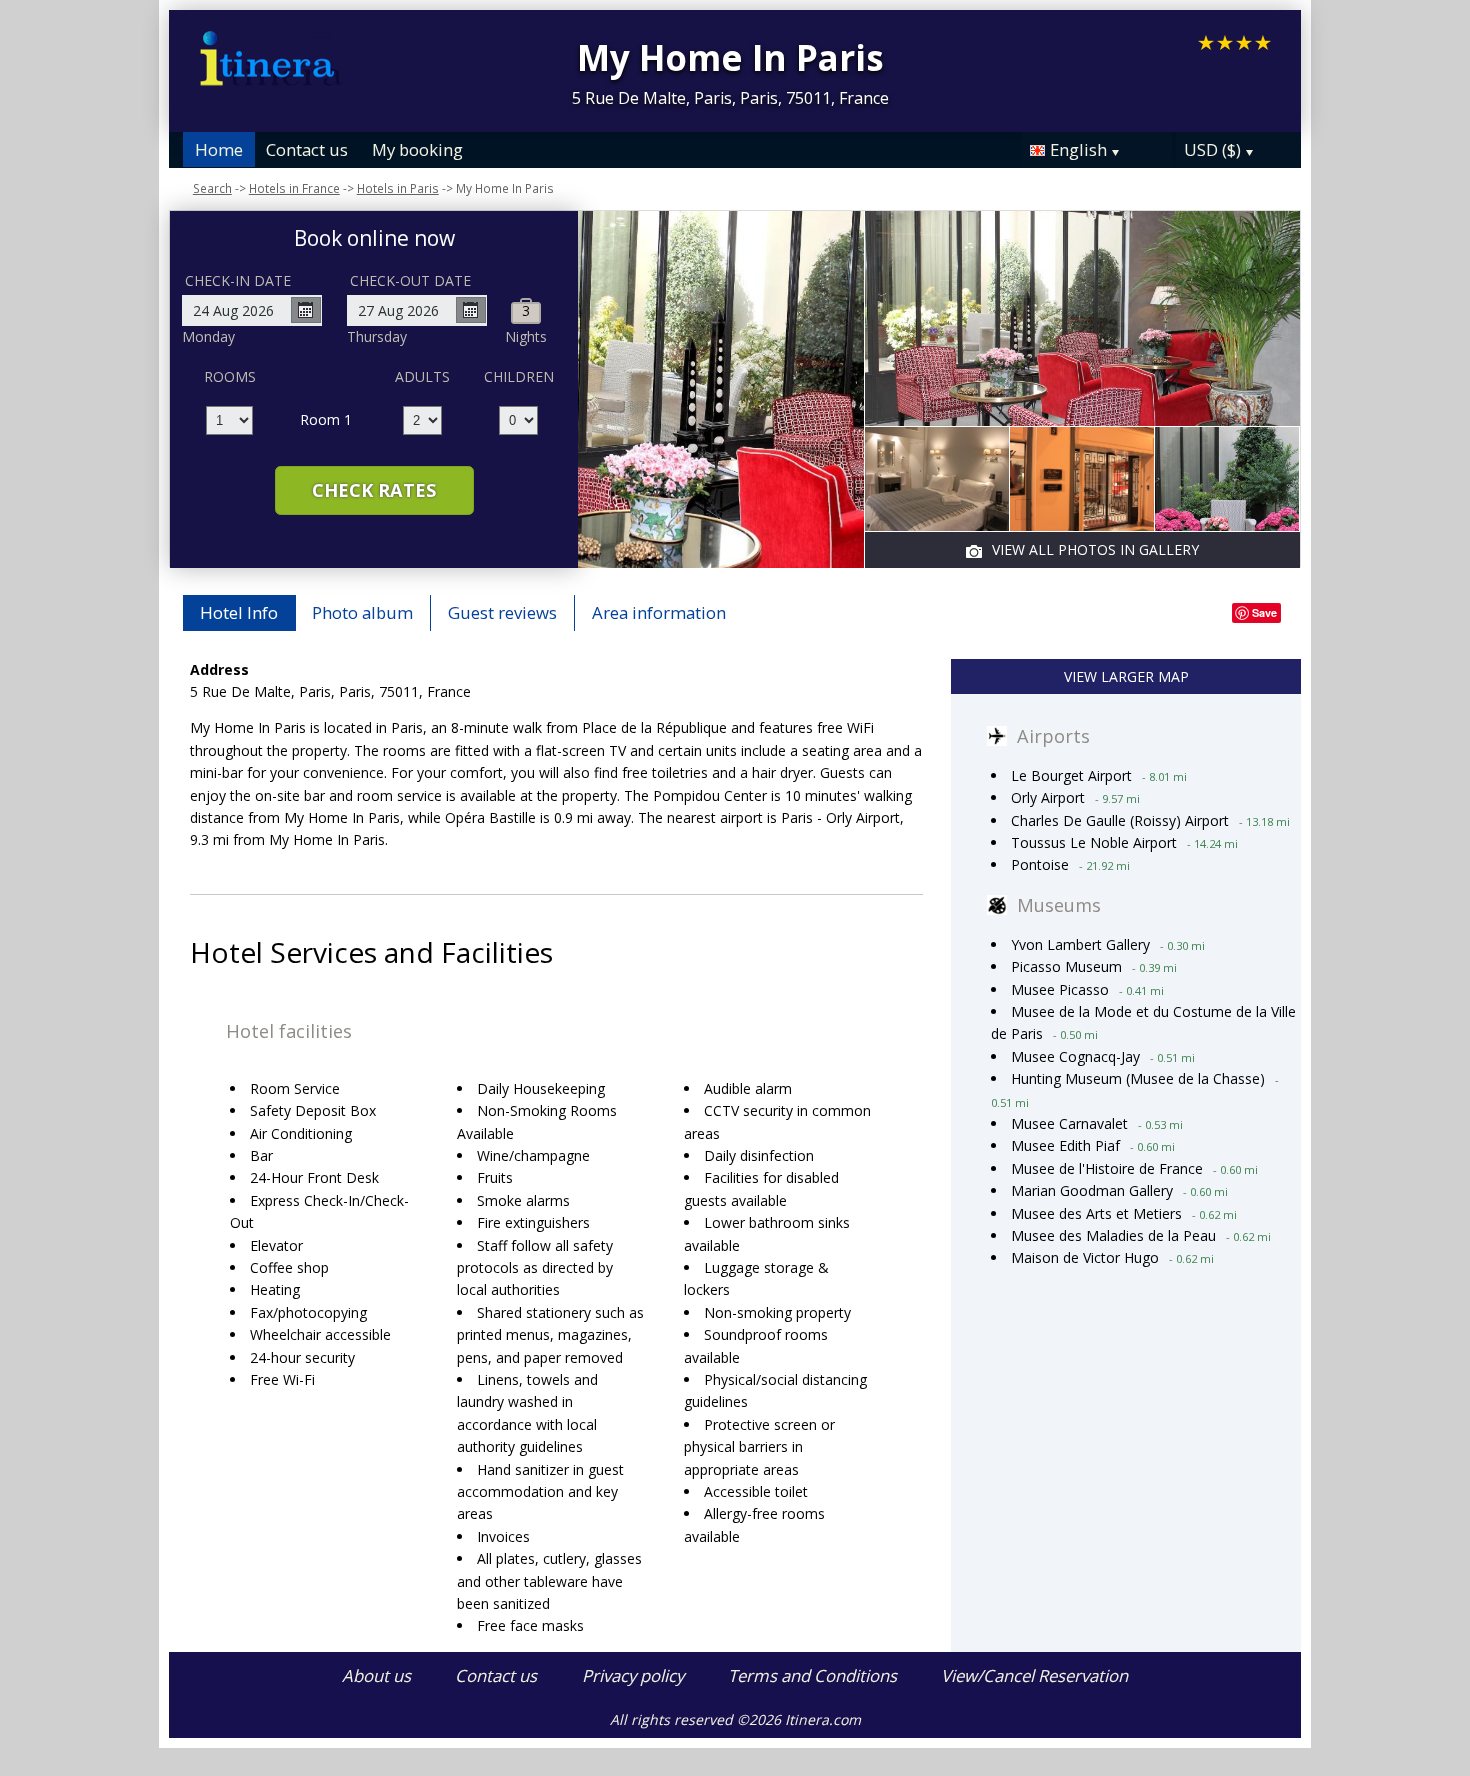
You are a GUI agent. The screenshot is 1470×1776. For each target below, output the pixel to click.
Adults (422, 376)
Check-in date (238, 280)
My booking (417, 149)
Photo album (362, 612)
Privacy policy (633, 1675)
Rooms (230, 376)
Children (519, 376)
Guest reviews (502, 612)
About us (376, 1675)
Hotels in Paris (398, 188)
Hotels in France (294, 188)
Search (212, 188)
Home (219, 149)
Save (1264, 612)
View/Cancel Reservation (1034, 1675)
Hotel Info (239, 612)
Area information (659, 612)
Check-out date (410, 280)
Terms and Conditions (812, 1675)
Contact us (307, 149)
